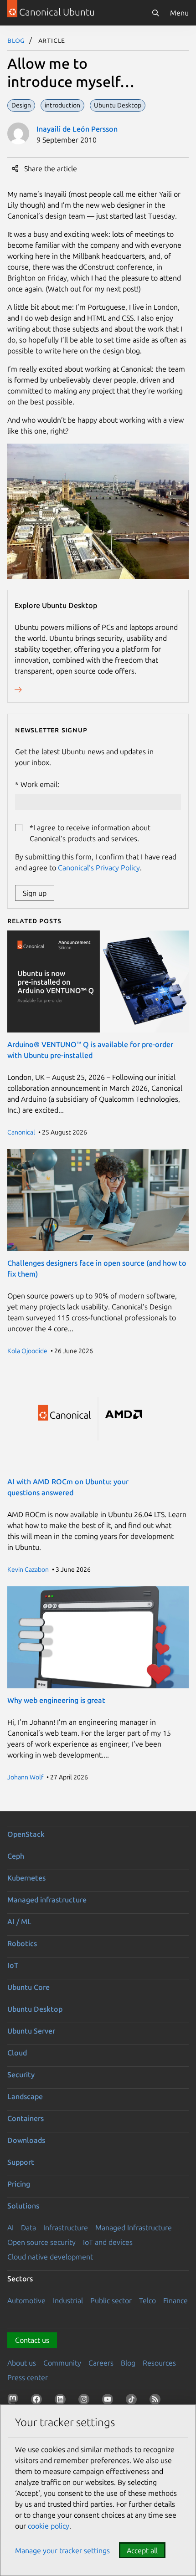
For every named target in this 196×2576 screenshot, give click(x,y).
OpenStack (26, 1834)
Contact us (32, 2340)
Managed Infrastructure (134, 2228)
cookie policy (49, 2526)
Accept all (142, 2550)
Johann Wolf (25, 1777)
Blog (16, 40)
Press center (28, 2377)
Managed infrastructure (47, 1900)
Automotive (26, 2300)
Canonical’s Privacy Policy (99, 868)
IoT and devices (108, 2242)
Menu (179, 13)
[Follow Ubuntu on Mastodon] (15, 2401)
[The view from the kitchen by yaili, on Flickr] (98, 576)
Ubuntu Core (28, 1987)
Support (21, 2162)
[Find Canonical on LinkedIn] (62, 2401)
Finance (175, 2300)
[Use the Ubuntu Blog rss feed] (157, 2401)
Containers (26, 2118)
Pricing (19, 2184)
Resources (159, 2363)
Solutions (23, 2206)
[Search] (155, 13)
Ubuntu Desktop (35, 2009)
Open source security (41, 2242)
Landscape (25, 2096)
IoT (13, 1965)
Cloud (17, 2053)
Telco (147, 2300)
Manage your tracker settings (62, 2550)
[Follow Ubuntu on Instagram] (86, 2401)
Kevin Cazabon (28, 1569)
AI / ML (19, 1922)
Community (62, 2363)
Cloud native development (50, 2257)
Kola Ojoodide (27, 1351)
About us (22, 2363)
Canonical (21, 1132)
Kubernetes (26, 1878)
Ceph (16, 1856)
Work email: (40, 784)
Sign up (35, 893)
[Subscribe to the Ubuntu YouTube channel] (109, 2401)
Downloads (26, 2140)
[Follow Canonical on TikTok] (133, 2401)
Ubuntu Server (31, 2031)
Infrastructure (66, 2228)
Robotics (22, 1943)
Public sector (111, 2300)
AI (10, 2228)
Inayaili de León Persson (77, 129)
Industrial (68, 2300)
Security (21, 2075)
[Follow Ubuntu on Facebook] (38, 2401)
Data (28, 2228)
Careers (101, 2363)
